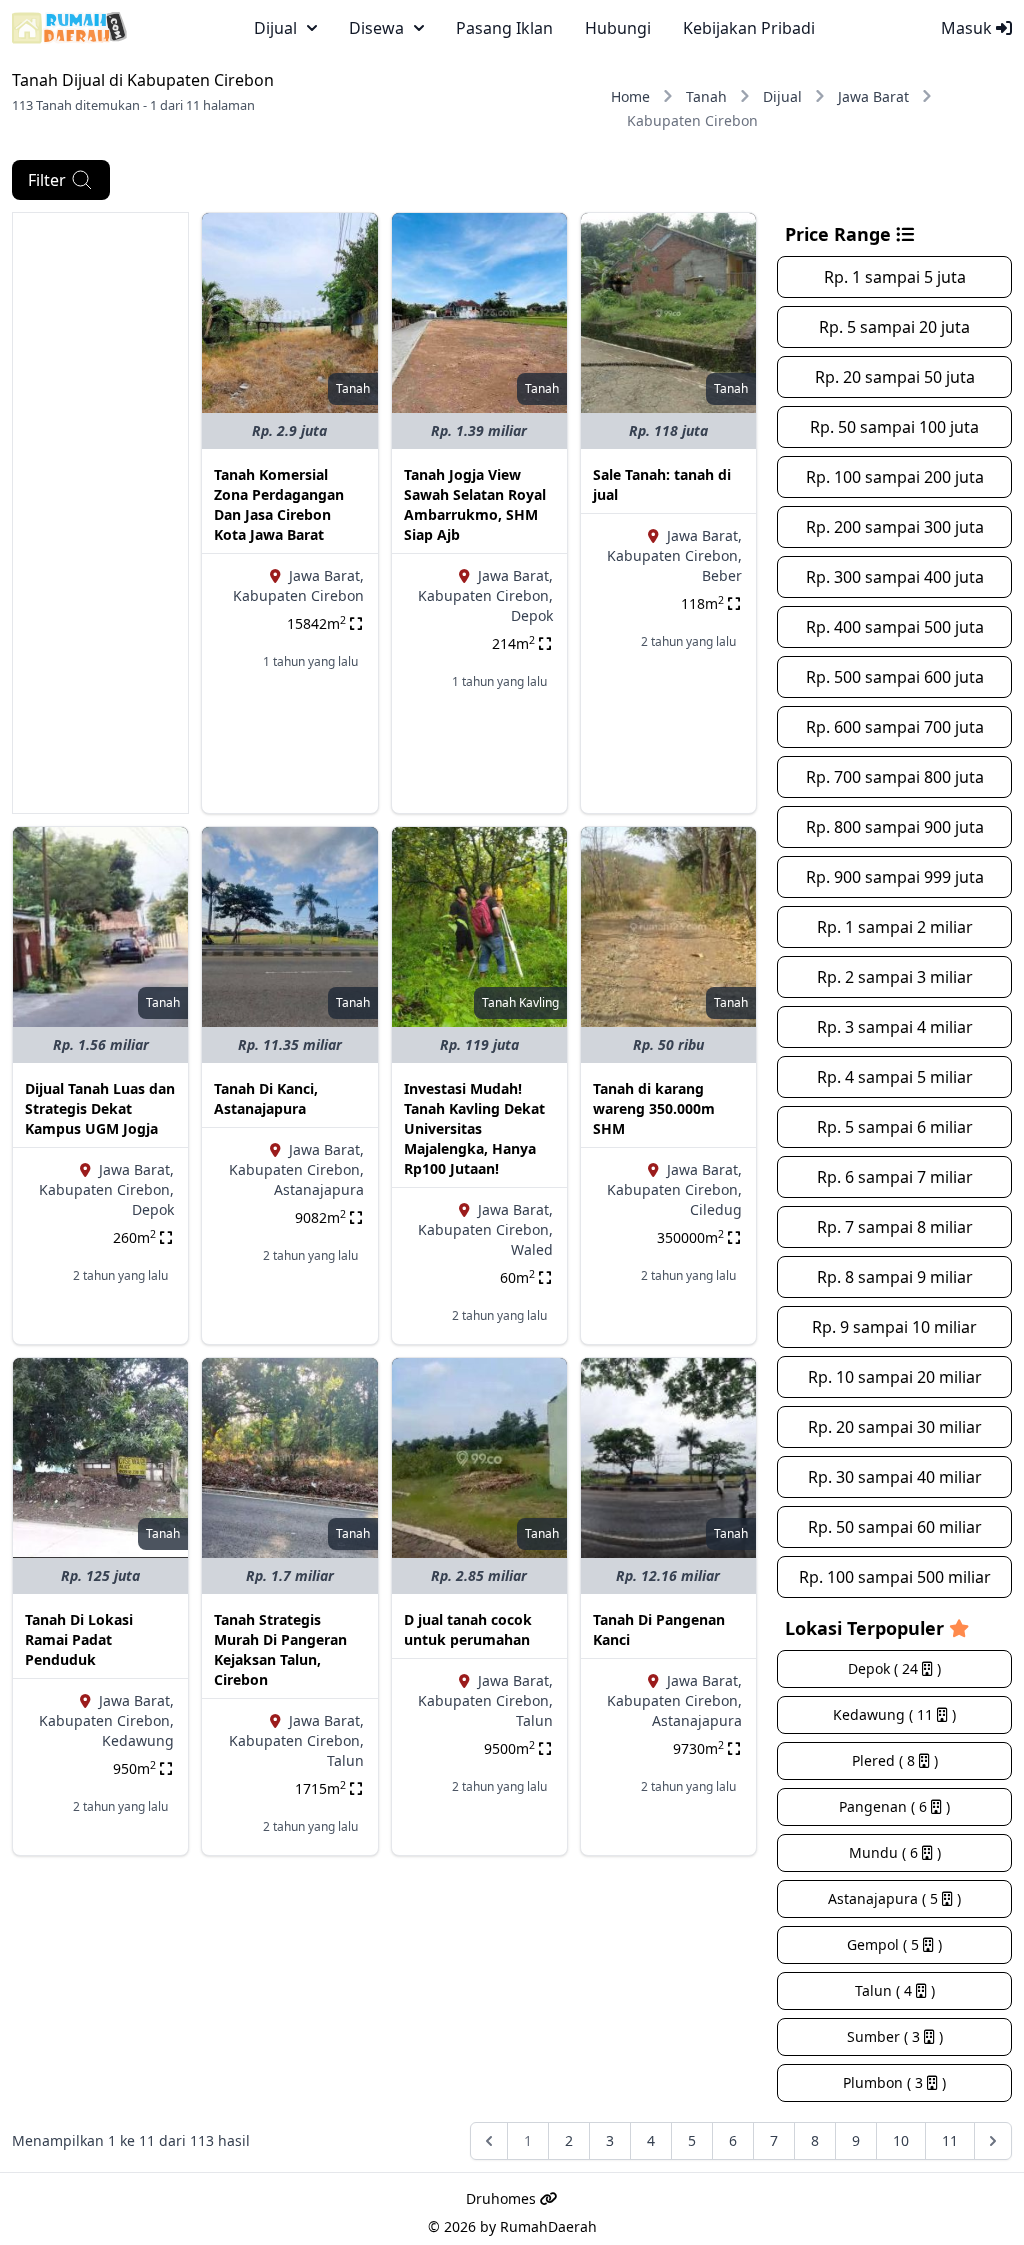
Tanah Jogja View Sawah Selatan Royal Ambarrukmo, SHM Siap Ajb (475, 504)
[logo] (69, 28)
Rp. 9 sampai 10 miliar (894, 1327)
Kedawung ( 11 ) (894, 1714)
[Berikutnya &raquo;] (993, 2141)
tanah (353, 388)
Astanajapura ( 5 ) (894, 1898)
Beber (722, 575)
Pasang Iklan (504, 28)
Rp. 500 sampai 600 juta (895, 677)
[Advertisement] (100, 513)
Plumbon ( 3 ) (894, 2082)
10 (901, 2140)
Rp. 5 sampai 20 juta (894, 327)
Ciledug (716, 1209)
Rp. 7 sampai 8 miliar (895, 1227)
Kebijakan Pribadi (749, 28)
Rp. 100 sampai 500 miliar (895, 1577)
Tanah (706, 96)
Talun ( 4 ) (895, 1990)
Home (630, 96)
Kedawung (138, 1740)
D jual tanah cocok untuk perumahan (468, 1629)
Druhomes (503, 2198)
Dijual (782, 96)
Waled (532, 1249)
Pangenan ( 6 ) (894, 1806)
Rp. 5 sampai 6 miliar (895, 1127)
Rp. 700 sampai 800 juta (895, 777)
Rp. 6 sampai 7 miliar (895, 1177)
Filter (47, 180)
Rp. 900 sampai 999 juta (895, 877)
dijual (275, 28)
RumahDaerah (548, 2226)
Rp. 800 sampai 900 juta (895, 827)
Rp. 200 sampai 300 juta (895, 527)
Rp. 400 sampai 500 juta (895, 627)
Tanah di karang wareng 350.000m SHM (654, 1108)
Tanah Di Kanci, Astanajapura (266, 1098)
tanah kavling (520, 1002)
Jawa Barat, (326, 575)
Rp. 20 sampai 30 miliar (895, 1427)
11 (950, 2140)
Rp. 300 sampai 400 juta (895, 577)
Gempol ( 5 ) (894, 1944)
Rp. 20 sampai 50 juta (895, 377)
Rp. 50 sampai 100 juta (894, 427)
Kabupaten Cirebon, (485, 595)
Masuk (968, 28)
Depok (532, 615)
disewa (376, 28)
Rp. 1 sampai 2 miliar (895, 927)
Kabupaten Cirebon (298, 595)
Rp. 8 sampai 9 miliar (895, 1277)
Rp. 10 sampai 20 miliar (895, 1377)
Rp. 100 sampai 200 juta (895, 477)
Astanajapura (319, 1189)
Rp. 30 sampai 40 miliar (895, 1477)
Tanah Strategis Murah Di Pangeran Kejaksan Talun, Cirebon (280, 1649)
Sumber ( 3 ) (895, 2036)
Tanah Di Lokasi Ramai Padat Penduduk (79, 1639)
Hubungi (618, 28)
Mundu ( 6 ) (895, 1852)
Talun (345, 1760)
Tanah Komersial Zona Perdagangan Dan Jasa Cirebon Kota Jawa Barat (279, 504)
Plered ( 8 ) (895, 1760)
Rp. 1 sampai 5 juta (895, 277)
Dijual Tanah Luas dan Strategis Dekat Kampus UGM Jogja (100, 1108)
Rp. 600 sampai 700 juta (895, 727)
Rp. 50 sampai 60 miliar (895, 1527)
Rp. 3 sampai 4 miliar (895, 1027)
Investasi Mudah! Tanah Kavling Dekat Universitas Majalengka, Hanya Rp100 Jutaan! (474, 1128)
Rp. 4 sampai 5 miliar (895, 1077)
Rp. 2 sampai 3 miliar (895, 977)
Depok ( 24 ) (894, 1668)
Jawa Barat (873, 96)
